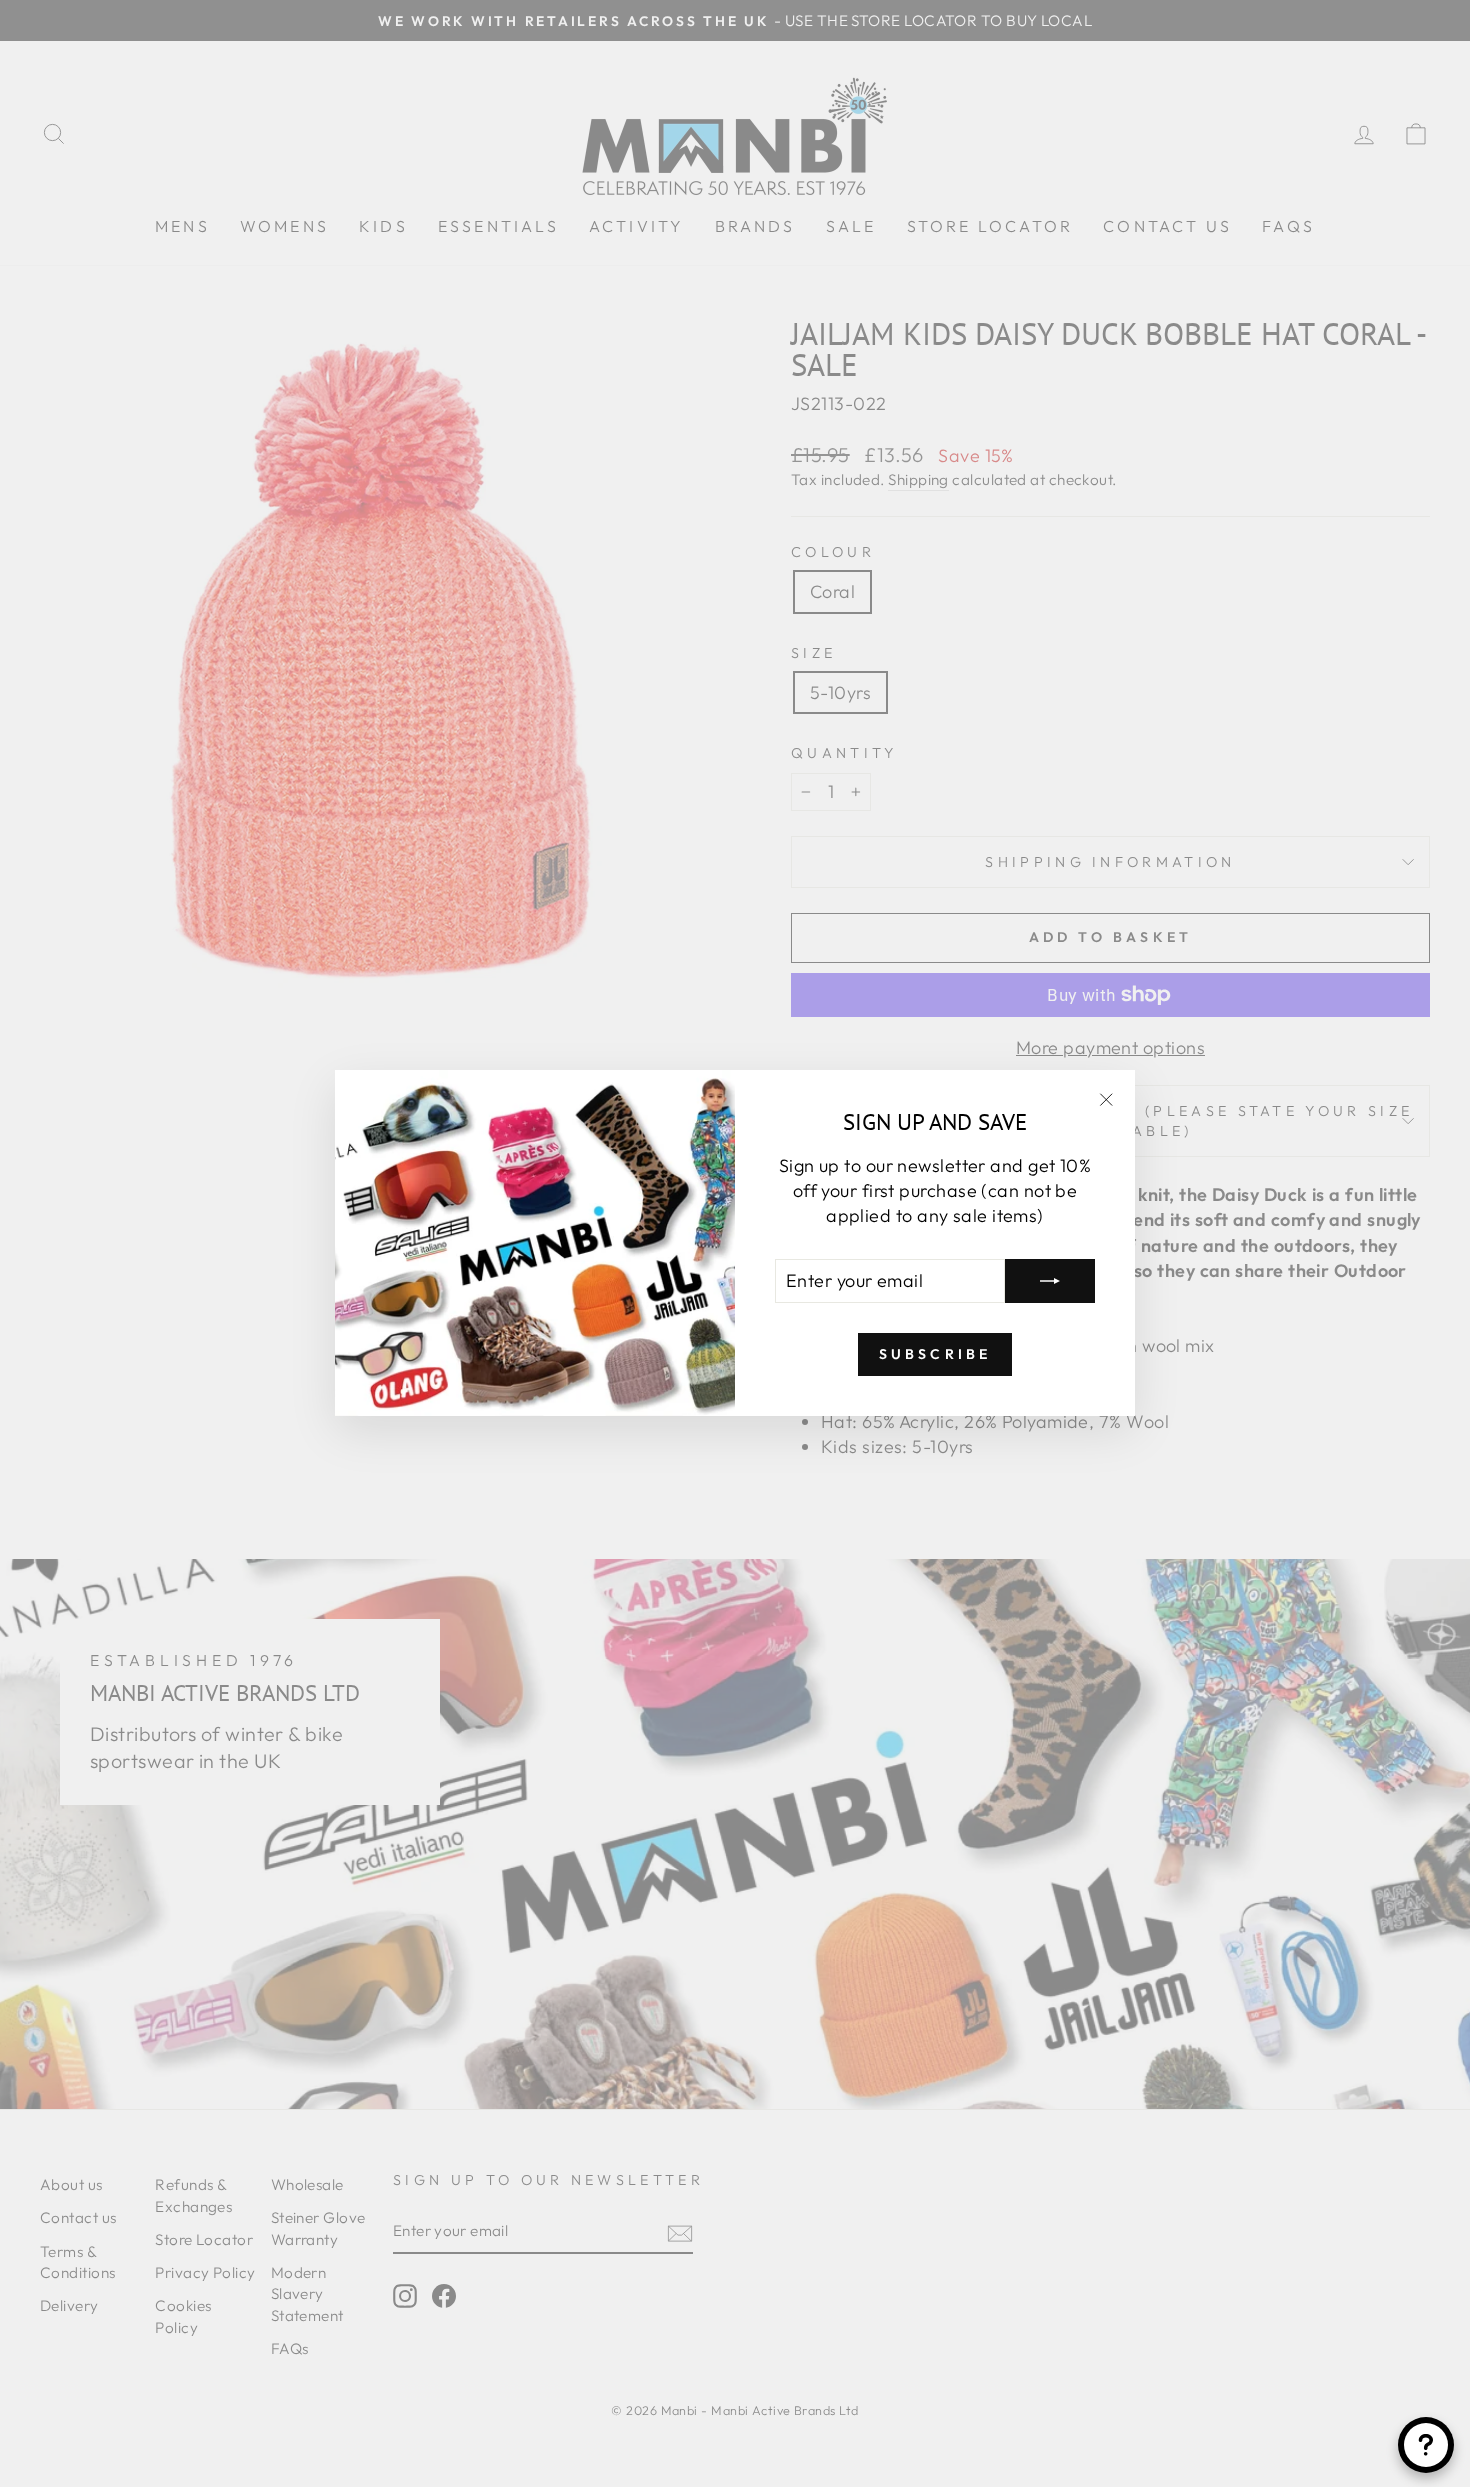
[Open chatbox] (1426, 2445)
